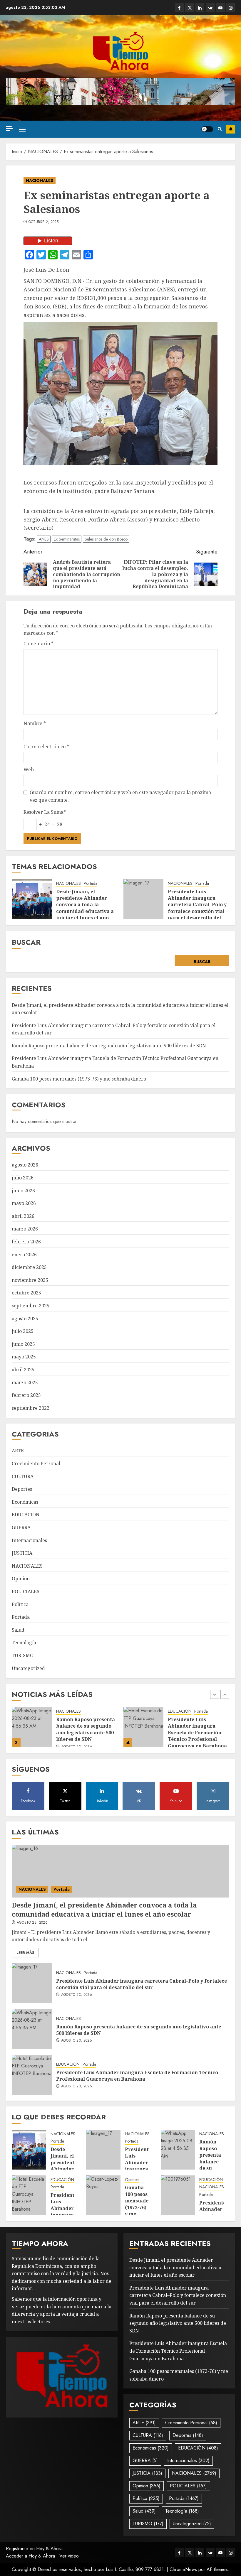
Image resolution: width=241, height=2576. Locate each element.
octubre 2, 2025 (43, 222)
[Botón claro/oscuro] (207, 129)
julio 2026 (23, 1178)
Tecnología (24, 1643)
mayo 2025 (24, 1357)
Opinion (21, 1579)
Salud (18, 1630)
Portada (91, 883)
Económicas (25, 1502)
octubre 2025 (26, 1293)
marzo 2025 (25, 1382)
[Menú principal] (22, 129)
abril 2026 (23, 1216)
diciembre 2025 (29, 1267)
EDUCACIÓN (26, 1515)
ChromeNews (183, 2569)
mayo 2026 (24, 1203)
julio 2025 (23, 1331)
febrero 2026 (26, 1242)
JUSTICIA (22, 1553)
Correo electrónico (46, 747)
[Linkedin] (200, 7)
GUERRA (21, 1527)
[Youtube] (220, 7)
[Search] (220, 129)
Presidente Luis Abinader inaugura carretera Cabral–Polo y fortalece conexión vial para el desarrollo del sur (197, 908)
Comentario (39, 644)
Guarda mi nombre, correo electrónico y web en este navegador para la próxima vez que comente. (120, 796)
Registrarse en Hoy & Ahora (34, 2549)
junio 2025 (23, 1344)
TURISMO (23, 1655)
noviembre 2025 (30, 1280)
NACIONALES (40, 180)
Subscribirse (231, 129)
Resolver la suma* (45, 812)
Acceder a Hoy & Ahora (30, 2556)
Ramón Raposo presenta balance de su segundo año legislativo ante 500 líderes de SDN (109, 1046)
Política (20, 1604)
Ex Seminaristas (67, 539)
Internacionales (29, 1540)
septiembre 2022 (31, 1408)
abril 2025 (23, 1370)
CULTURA (23, 1476)
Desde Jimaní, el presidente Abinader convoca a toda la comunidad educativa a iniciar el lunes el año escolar (85, 908)
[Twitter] (190, 7)
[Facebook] (179, 7)
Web (29, 769)
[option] (65, 1730)
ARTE (18, 1451)
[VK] (210, 7)
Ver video (69, 2556)
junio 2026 (23, 1191)
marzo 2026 (25, 1229)
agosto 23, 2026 (188, 1742)
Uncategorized (28, 1668)
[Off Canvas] (9, 129)
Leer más (25, 1953)
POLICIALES (26, 1591)
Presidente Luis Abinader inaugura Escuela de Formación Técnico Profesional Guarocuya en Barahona (86, 1733)
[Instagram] (231, 7)
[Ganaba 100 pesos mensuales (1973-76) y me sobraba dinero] (143, 1727)
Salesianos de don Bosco (106, 539)
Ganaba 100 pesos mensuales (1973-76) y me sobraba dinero (79, 1079)
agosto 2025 (25, 1319)
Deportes (22, 1489)
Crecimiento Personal (36, 1463)
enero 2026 (24, 1255)
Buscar (26, 942)
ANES (44, 539)
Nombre (35, 723)
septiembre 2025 (31, 1306)
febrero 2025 (26, 1395)
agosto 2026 (25, 1165)
